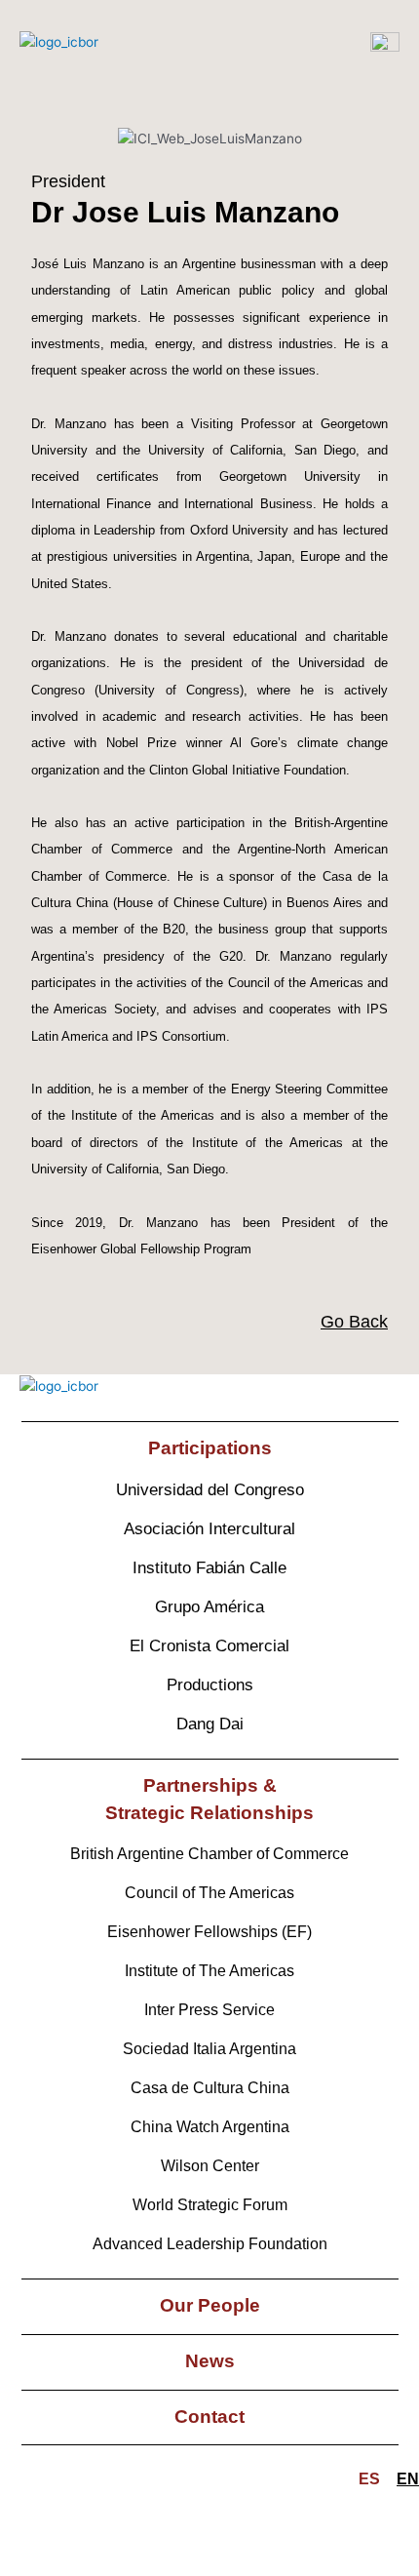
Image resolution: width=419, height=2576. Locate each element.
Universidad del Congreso (210, 1490)
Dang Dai (210, 1724)
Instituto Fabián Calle (209, 1568)
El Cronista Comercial (209, 1646)
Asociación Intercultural (209, 1529)
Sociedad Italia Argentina (209, 2049)
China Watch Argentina (210, 2127)
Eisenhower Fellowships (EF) (209, 1932)
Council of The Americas (209, 1893)
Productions (210, 1685)
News (210, 2361)
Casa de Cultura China (210, 2088)
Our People (210, 2305)
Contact (209, 2417)
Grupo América (209, 1607)
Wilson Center (210, 2166)
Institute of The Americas (209, 1971)
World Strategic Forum (210, 2205)
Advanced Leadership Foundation (210, 2244)
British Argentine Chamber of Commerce (209, 1854)
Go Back (354, 1322)
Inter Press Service (209, 2010)
